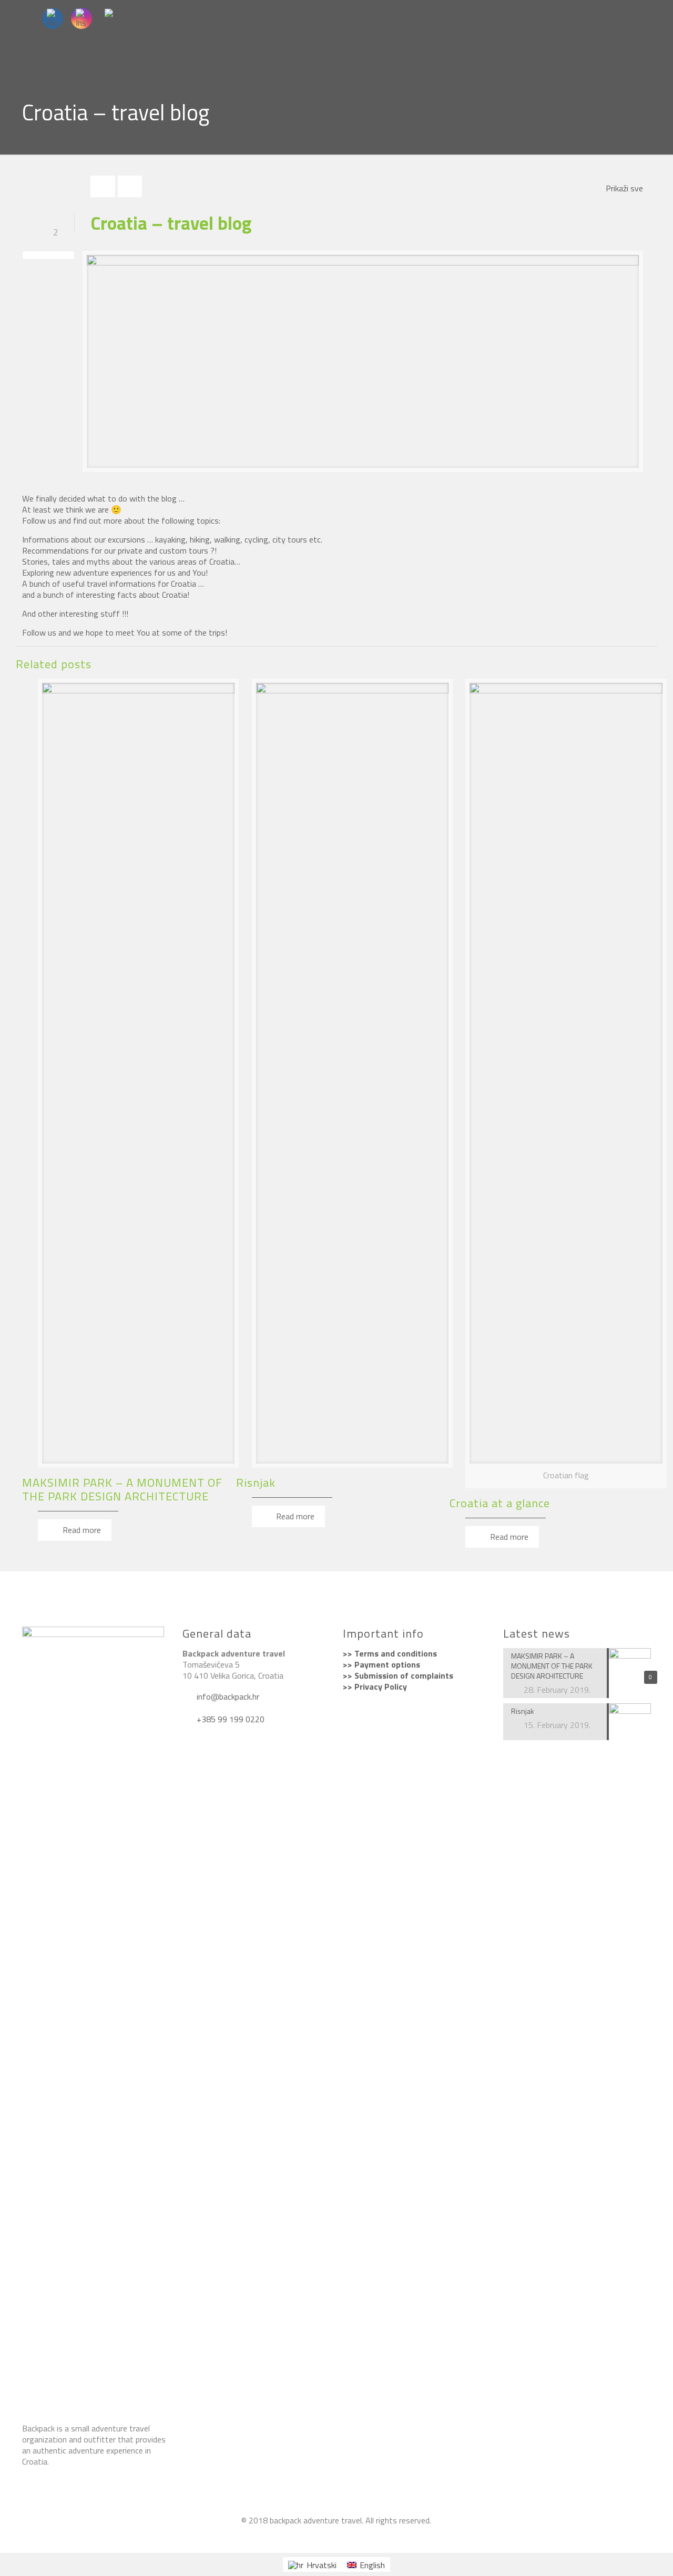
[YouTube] (322, 2537)
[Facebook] (308, 2537)
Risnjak (256, 1483)
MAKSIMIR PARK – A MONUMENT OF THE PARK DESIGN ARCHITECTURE (122, 1489)
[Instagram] (336, 2537)
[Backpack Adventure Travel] (365, 2537)
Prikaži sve (624, 188)
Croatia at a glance (500, 1503)
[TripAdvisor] (350, 2537)
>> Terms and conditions (390, 1653)
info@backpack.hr (227, 1696)
